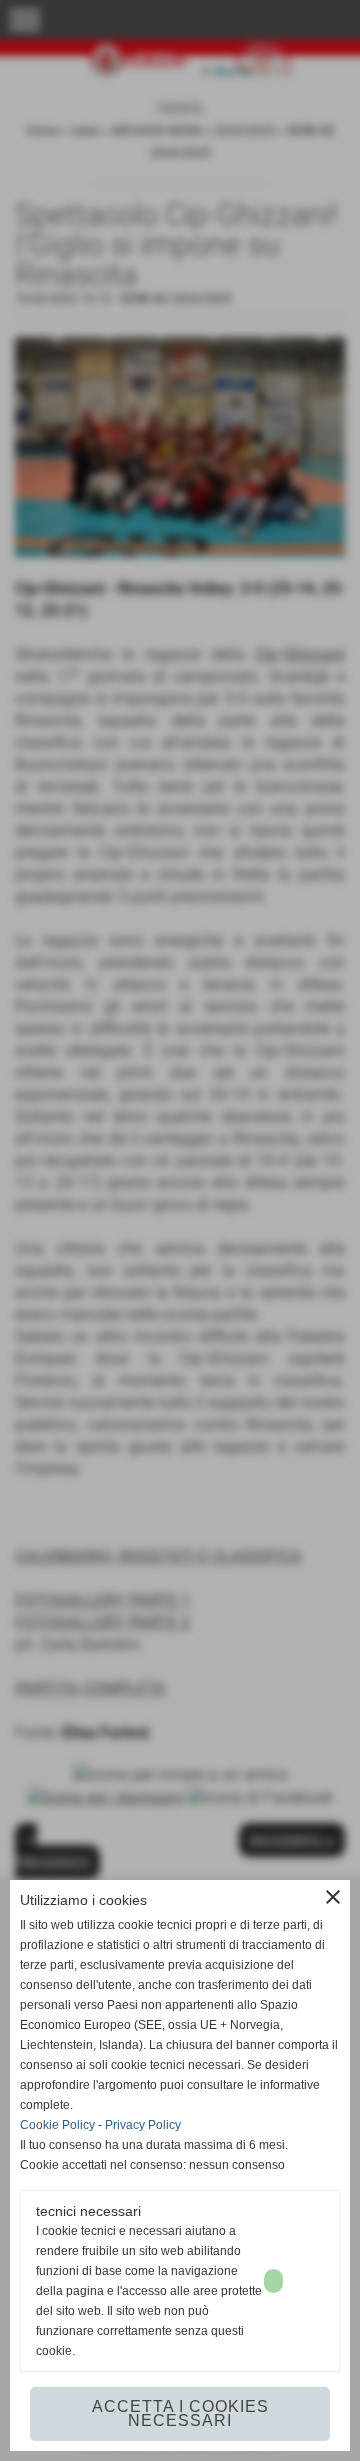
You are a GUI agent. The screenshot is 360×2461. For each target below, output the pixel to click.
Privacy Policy (143, 2125)
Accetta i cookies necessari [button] (180, 2413)
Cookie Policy (57, 2125)
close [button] (333, 1897)
